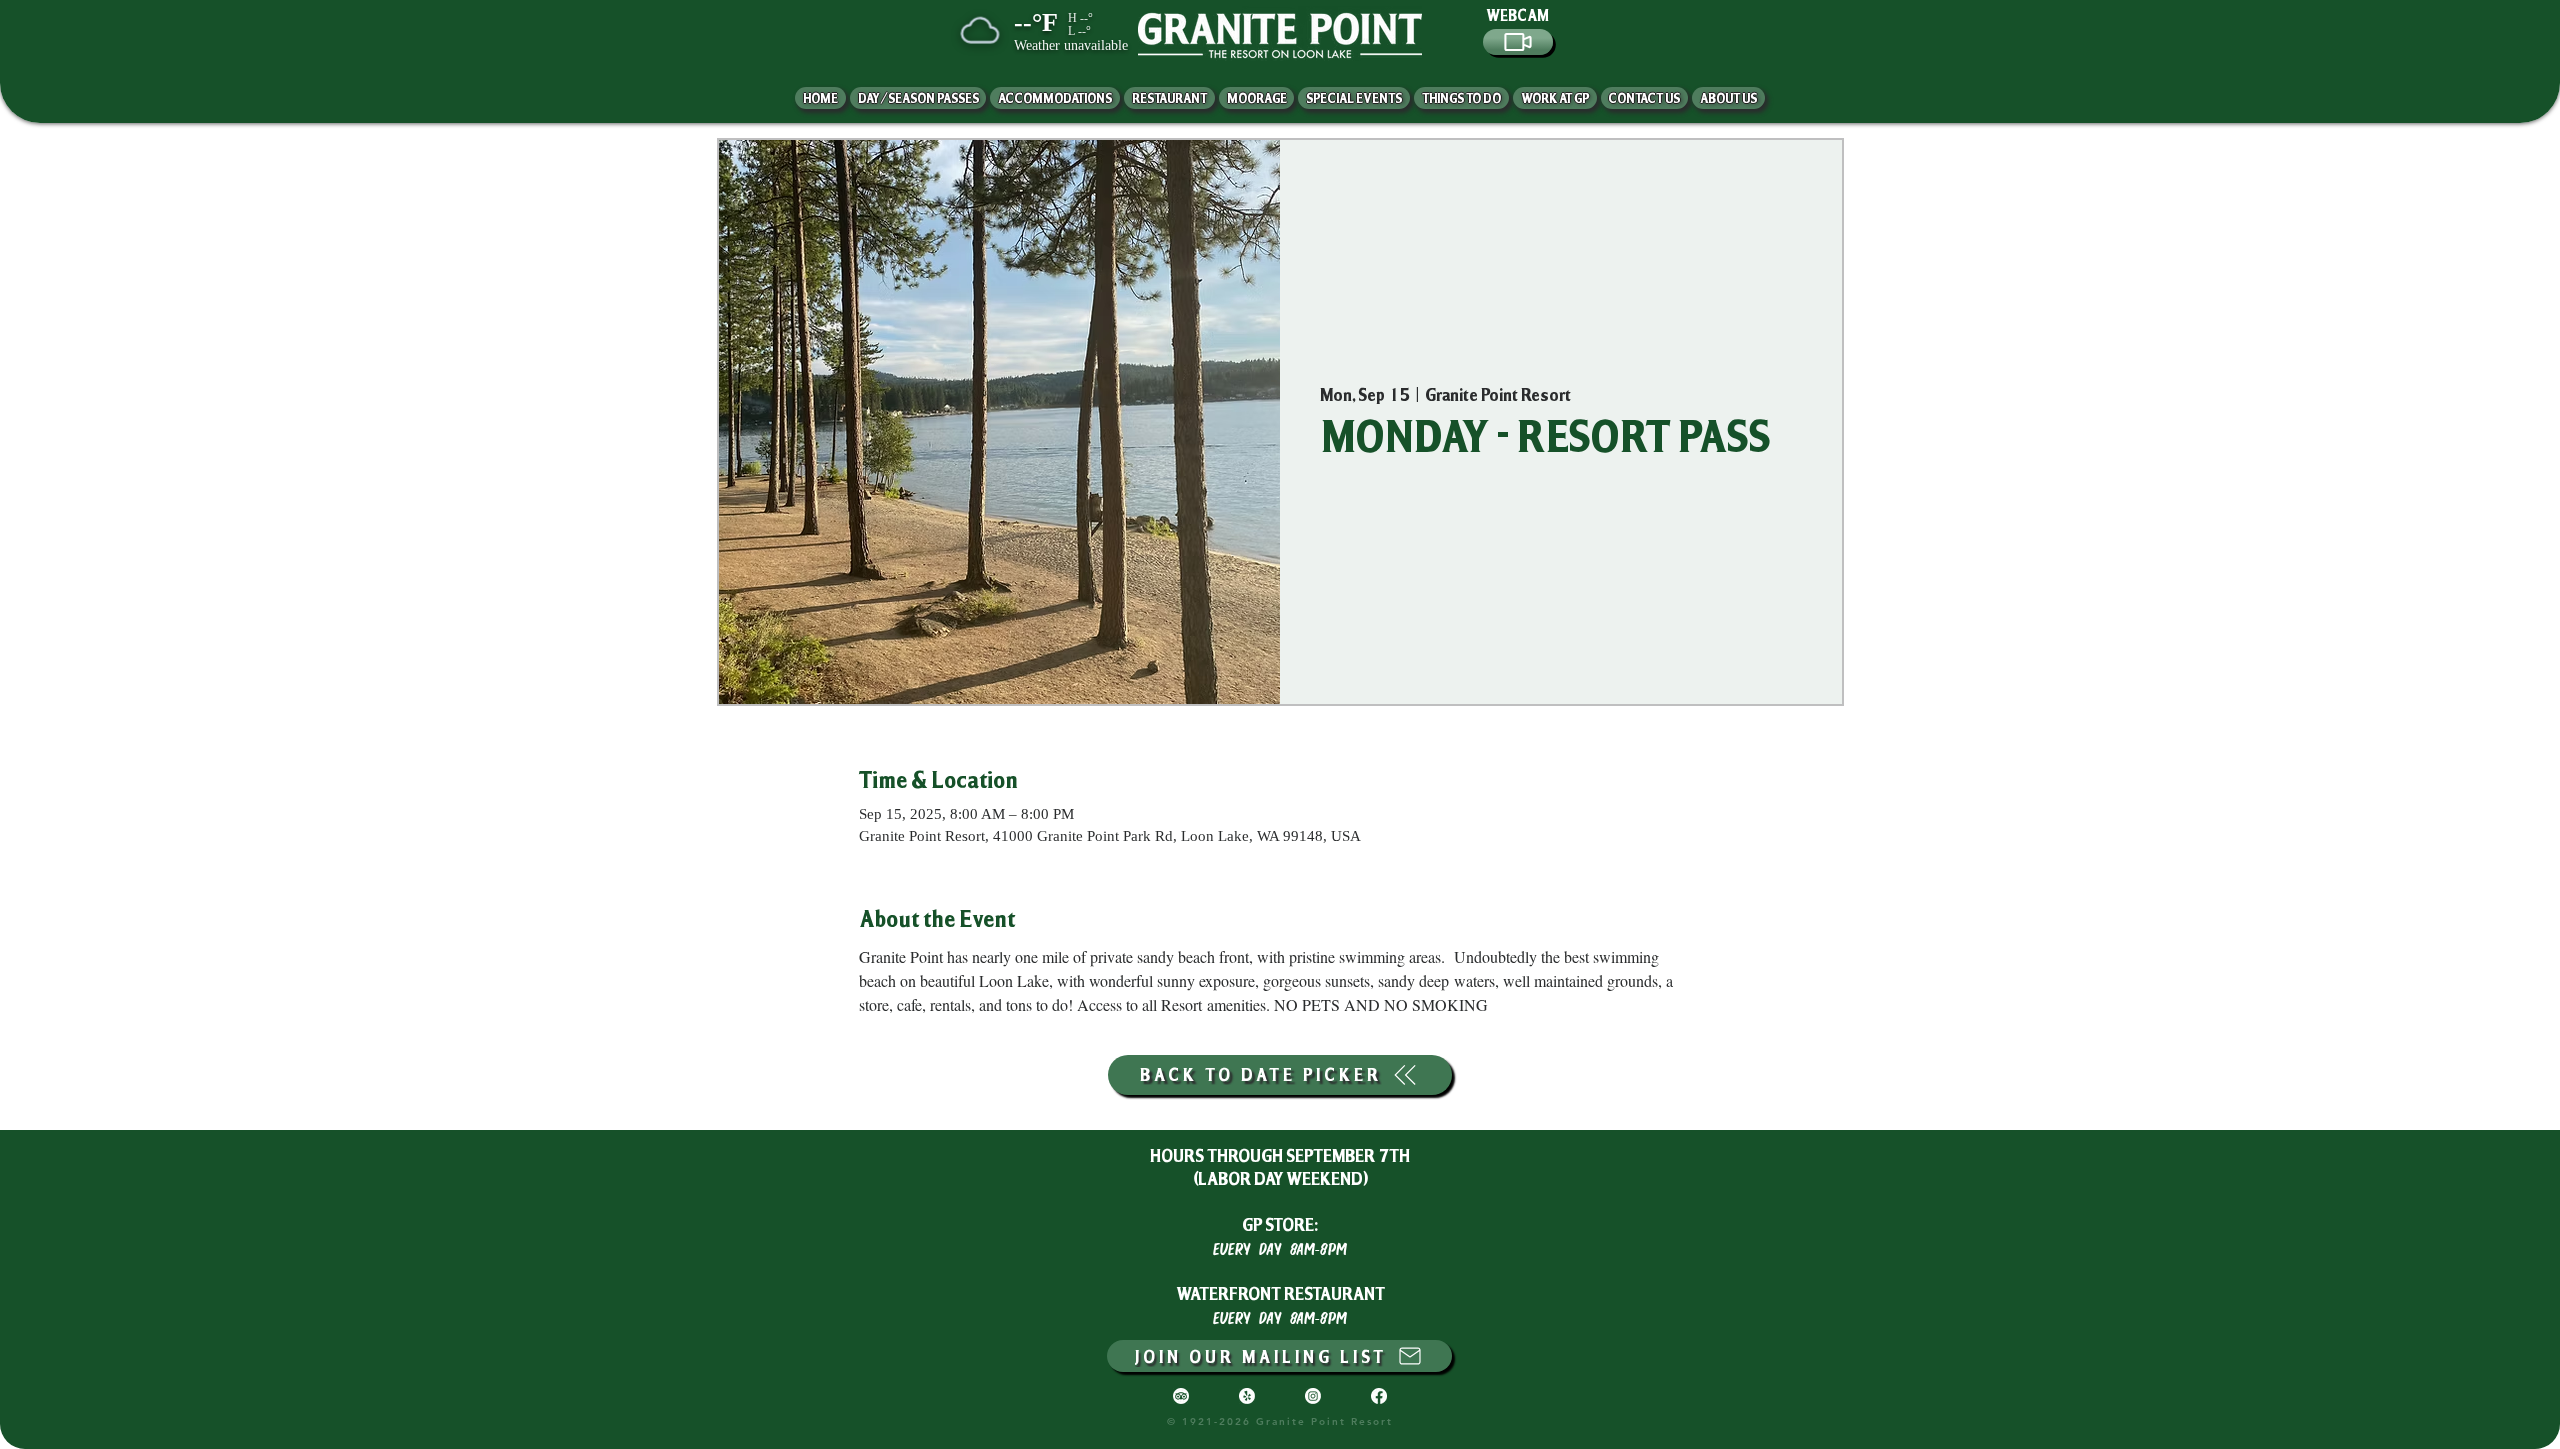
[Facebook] (1379, 1396)
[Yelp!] (1247, 1396)
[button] (1728, 98)
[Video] (1518, 42)
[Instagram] (1313, 1396)
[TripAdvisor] (1181, 1396)
